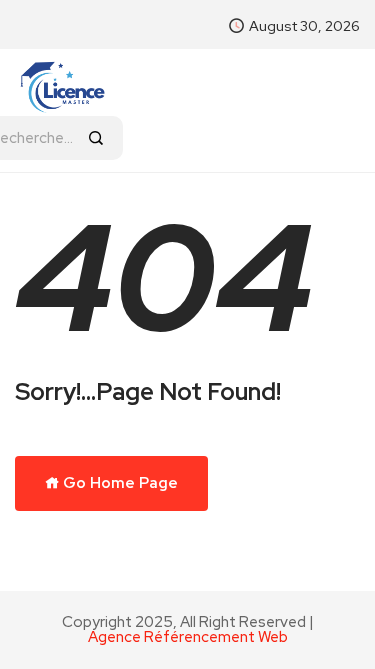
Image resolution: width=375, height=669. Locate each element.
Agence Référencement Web (188, 637)
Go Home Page (119, 483)
